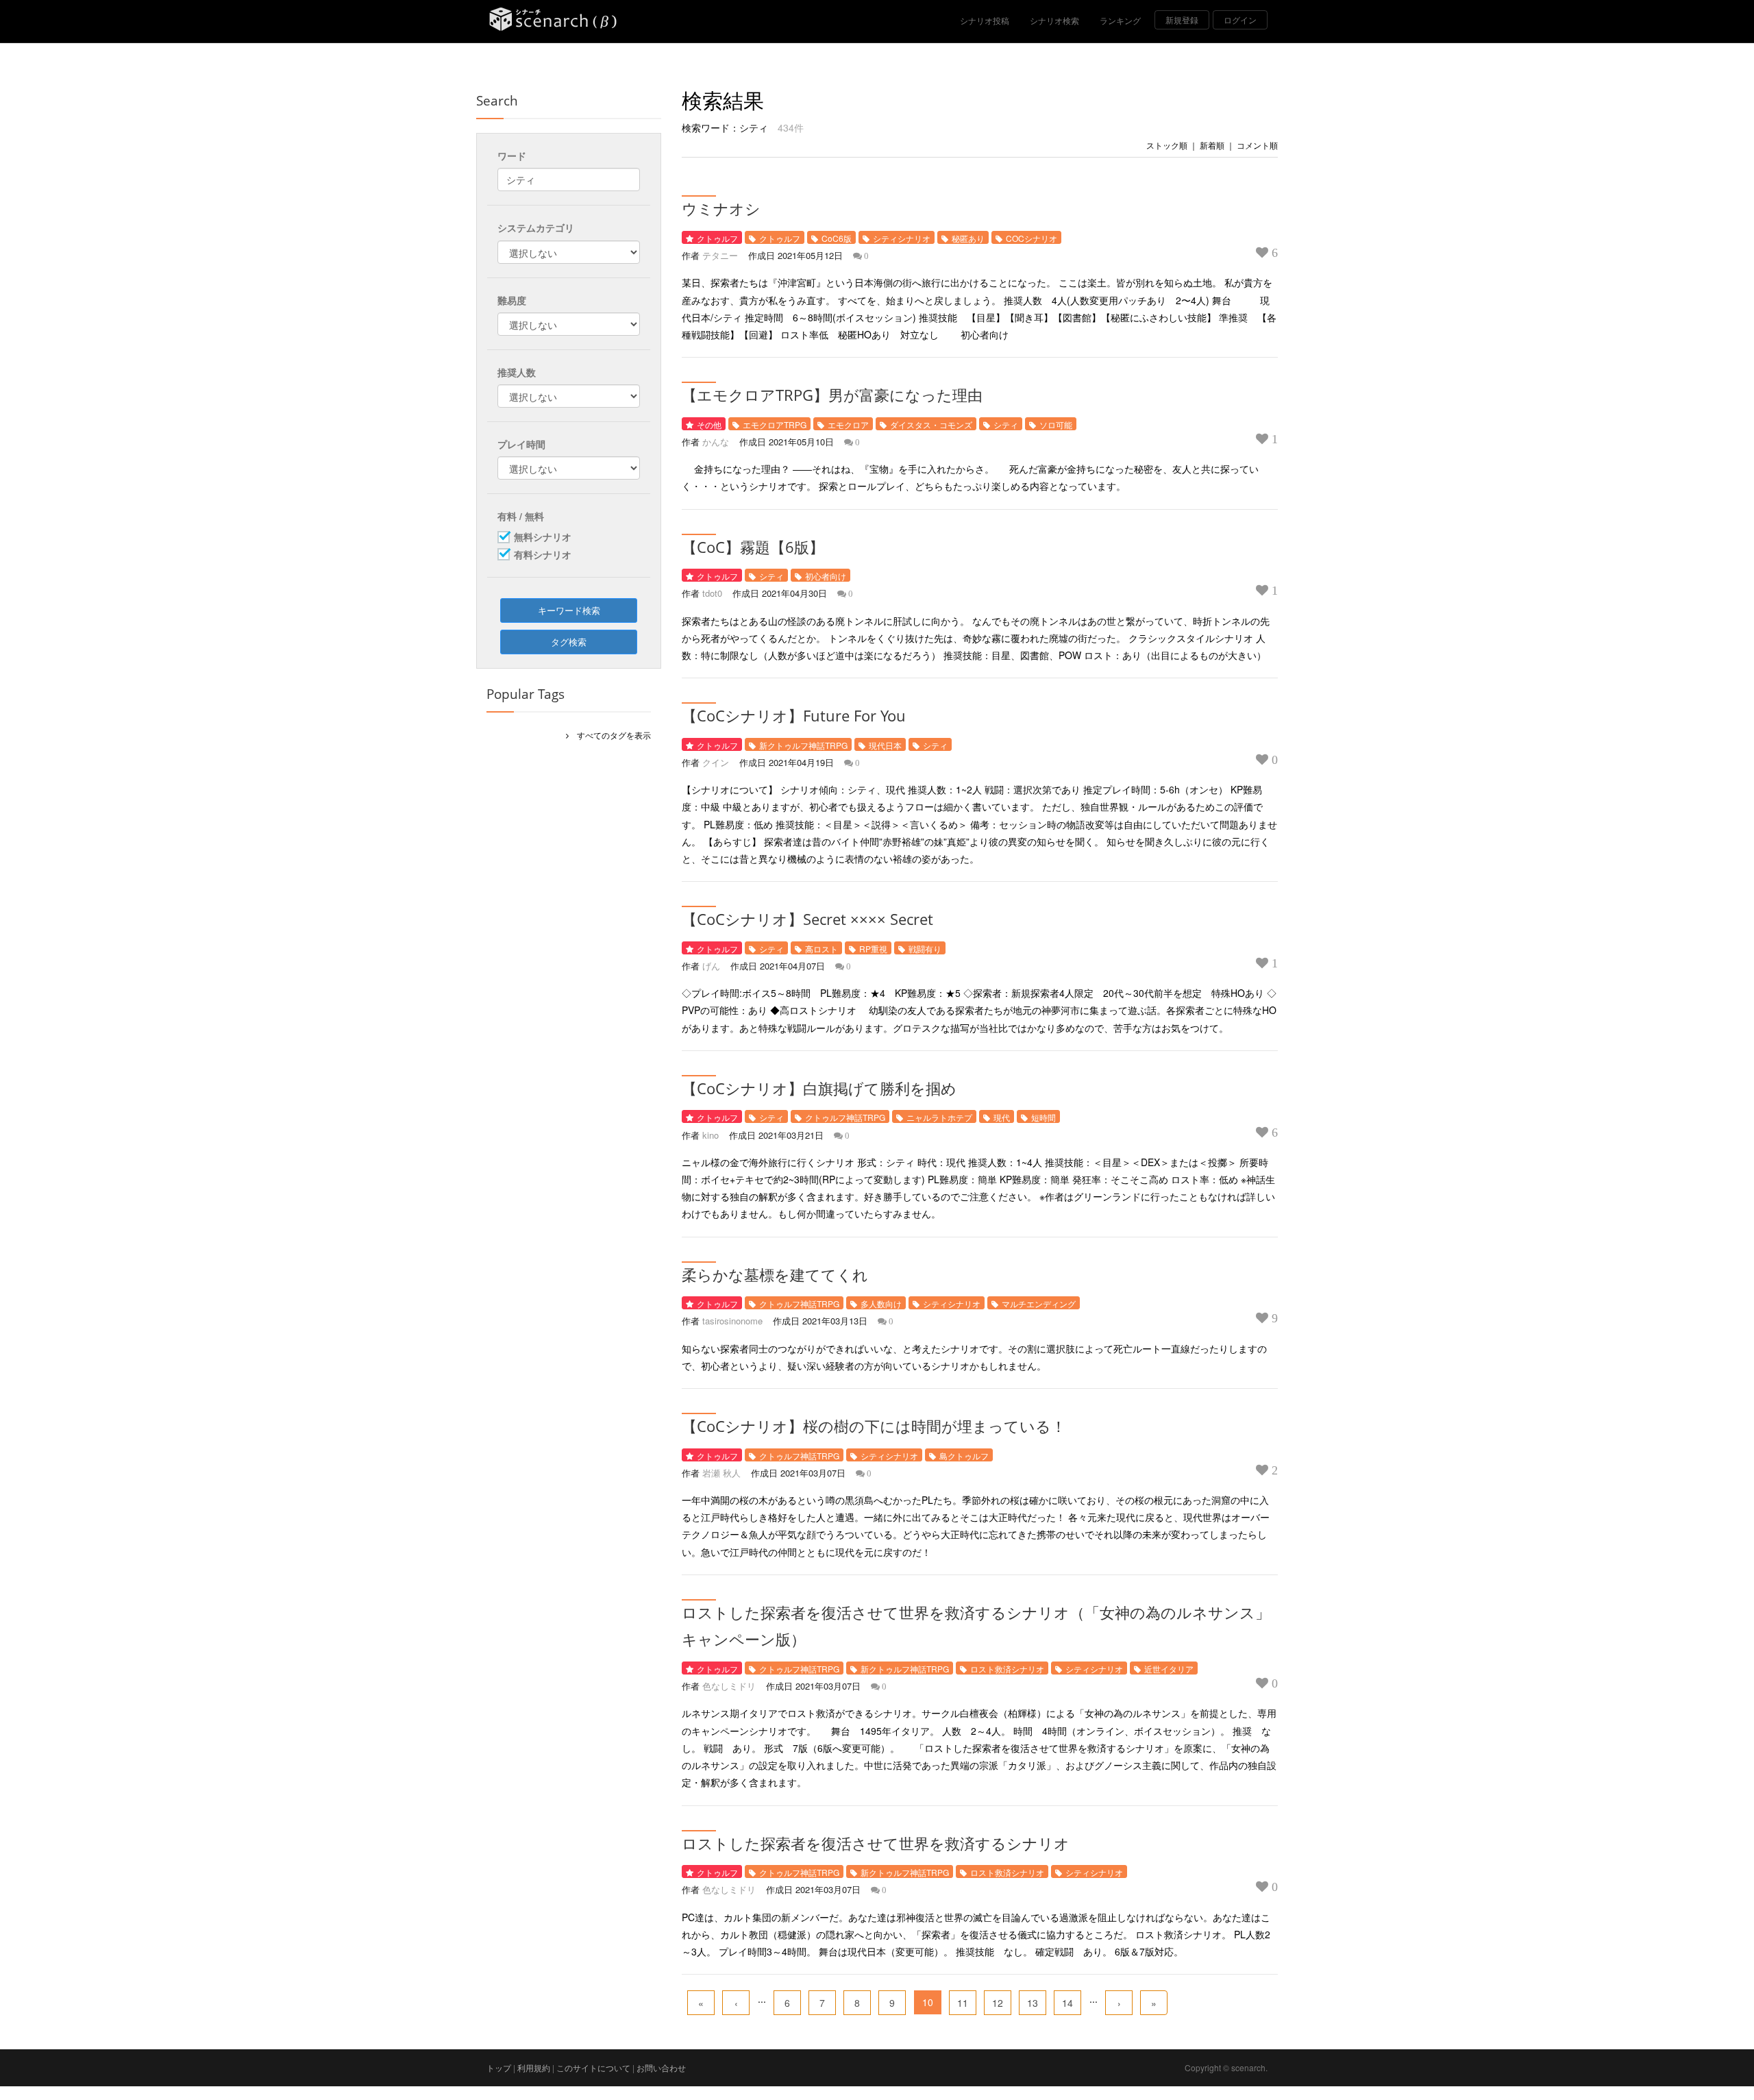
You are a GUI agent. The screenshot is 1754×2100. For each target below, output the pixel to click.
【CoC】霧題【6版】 (753, 547)
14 (1067, 2003)
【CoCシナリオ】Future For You (794, 715)
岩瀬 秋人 (721, 1473)
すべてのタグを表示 (610, 735)
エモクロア (848, 424)
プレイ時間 (521, 444)
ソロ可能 (1056, 424)
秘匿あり (968, 238)
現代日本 (885, 745)
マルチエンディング (1039, 1304)
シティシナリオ (902, 238)
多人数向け (881, 1304)
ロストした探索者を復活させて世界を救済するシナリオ (876, 1843)
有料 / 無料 (521, 516)
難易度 (512, 300)
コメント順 (1257, 145)
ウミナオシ (721, 208)
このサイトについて (593, 2067)
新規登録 (1182, 20)
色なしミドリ (729, 1686)
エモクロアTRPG (775, 424)
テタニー (720, 255)
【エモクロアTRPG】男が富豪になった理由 (832, 395)
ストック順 (1167, 145)
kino (711, 1135)
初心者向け (826, 576)
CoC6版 (837, 238)
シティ (1006, 424)
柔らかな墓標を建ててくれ (775, 1274)
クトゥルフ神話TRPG (845, 1117)
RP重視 (873, 949)
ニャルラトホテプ (939, 1117)
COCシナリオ (1032, 238)
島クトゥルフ (964, 1456)
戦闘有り (925, 949)
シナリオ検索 (1054, 20)
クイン (716, 762)
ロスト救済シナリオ (1007, 1669)
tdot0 (712, 593)
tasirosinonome (732, 1321)
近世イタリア (1169, 1669)
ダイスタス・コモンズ (931, 424)
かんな (716, 442)
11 (963, 2003)
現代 (1002, 1117)
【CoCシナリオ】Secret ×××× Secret (807, 919)
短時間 (1043, 1117)
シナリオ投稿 (985, 20)
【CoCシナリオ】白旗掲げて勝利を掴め (819, 1088)
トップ (499, 2067)
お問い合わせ (661, 2067)
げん (711, 966)
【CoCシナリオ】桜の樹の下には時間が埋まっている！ (874, 1426)
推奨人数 (517, 372)
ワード (512, 156)
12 (998, 2003)
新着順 (1212, 145)
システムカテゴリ (536, 227)
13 (1033, 2003)
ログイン (1240, 20)
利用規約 (534, 2067)
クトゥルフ (717, 238)
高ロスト (822, 949)
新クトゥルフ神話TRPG (803, 745)
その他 (709, 424)
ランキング (1120, 20)
